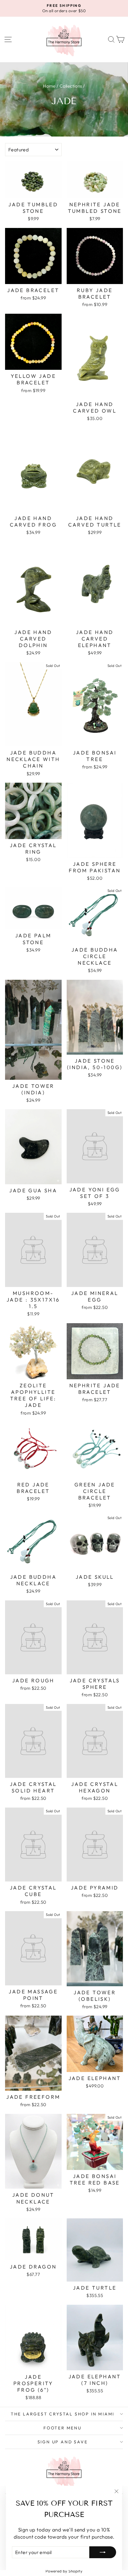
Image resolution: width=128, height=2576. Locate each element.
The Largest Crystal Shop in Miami (63, 2414)
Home (49, 86)
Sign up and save (63, 2442)
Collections (71, 86)
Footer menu (63, 2428)
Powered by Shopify (64, 2571)
